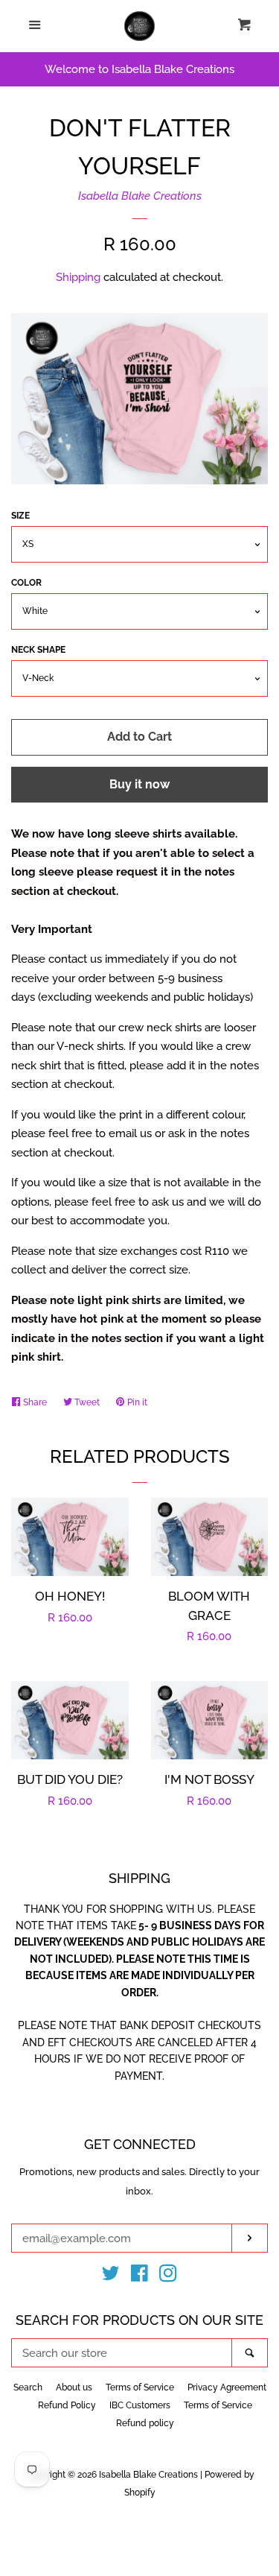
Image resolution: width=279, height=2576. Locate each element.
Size (20, 516)
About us (74, 2387)
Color (26, 583)
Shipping (78, 277)
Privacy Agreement (227, 2387)
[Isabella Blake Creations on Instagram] (168, 2276)
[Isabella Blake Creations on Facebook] (139, 2276)
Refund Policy (67, 2405)
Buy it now (139, 784)
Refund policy (145, 2423)
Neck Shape (38, 650)
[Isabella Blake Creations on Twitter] (111, 2276)
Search (28, 2387)
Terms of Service (140, 2387)
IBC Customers (140, 2405)
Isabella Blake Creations (140, 196)
